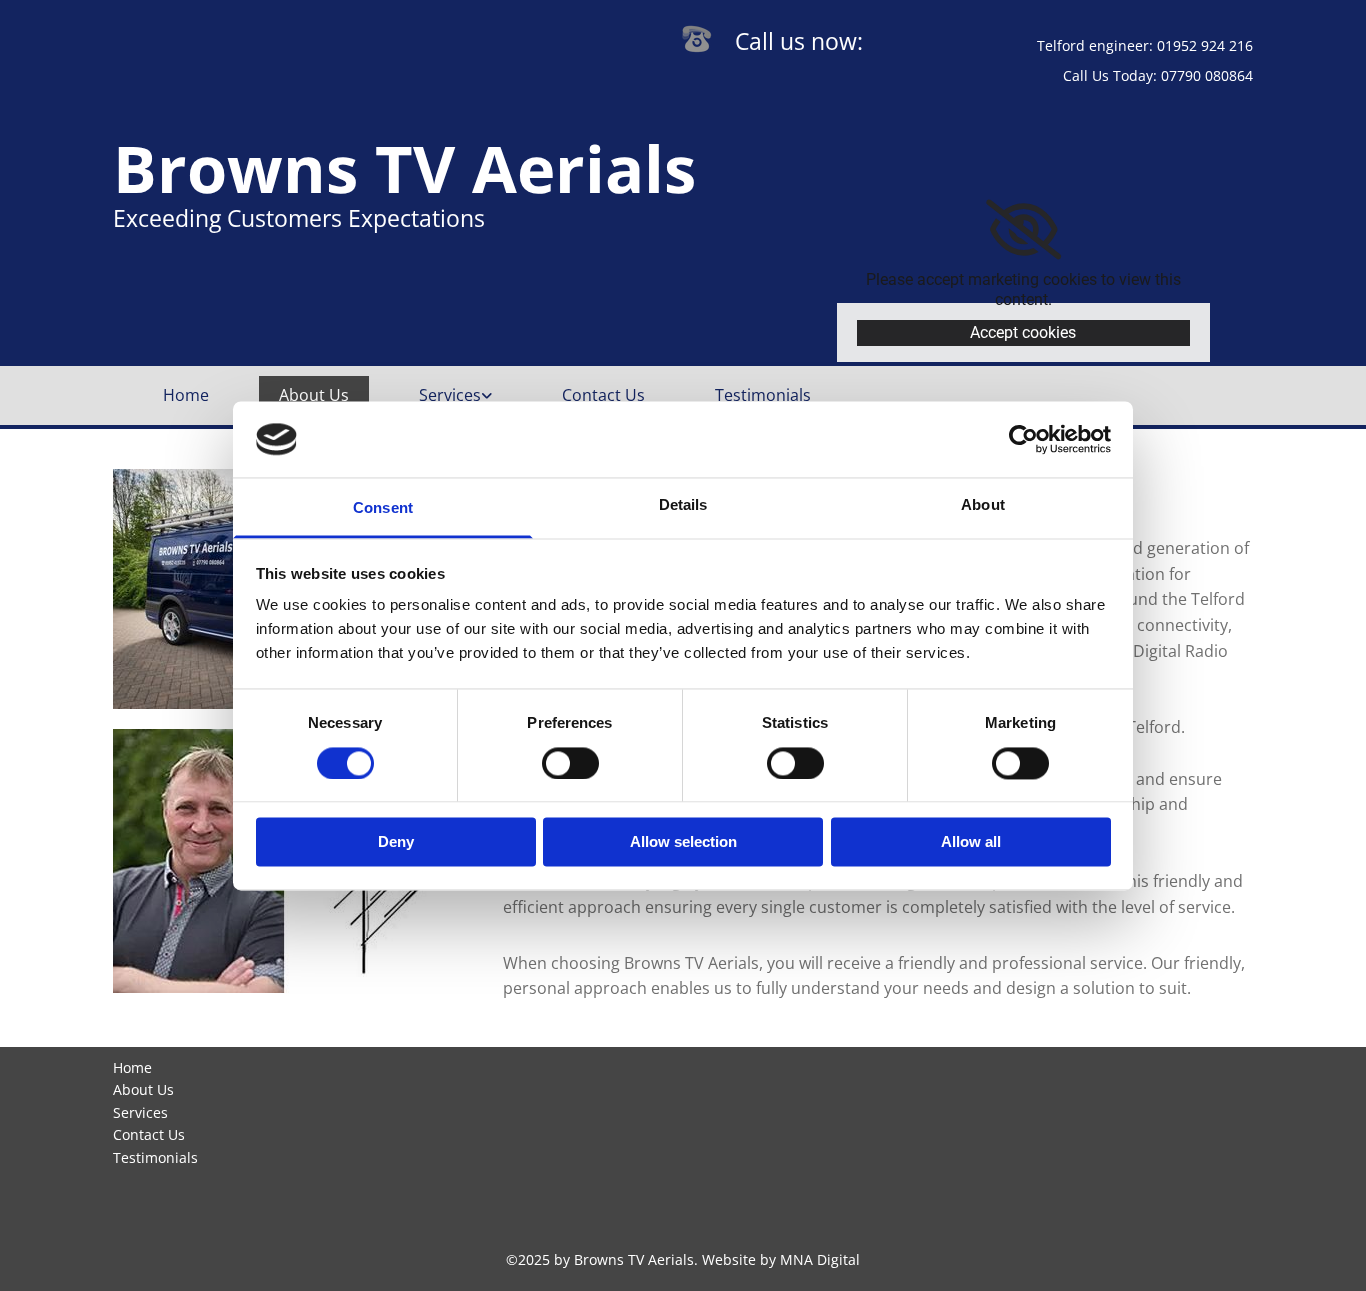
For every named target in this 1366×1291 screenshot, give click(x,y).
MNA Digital (820, 1259)
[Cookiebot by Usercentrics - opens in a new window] (1023, 439)
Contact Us (603, 395)
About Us (314, 395)
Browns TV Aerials (404, 168)
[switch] (570, 763)
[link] (1023, 230)
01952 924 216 (1205, 45)
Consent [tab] (383, 508)
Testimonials (763, 395)
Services (450, 395)
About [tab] (983, 505)
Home (186, 395)
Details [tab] (683, 505)
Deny (396, 842)
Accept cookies (1023, 332)
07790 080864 (1207, 75)
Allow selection (683, 842)
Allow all (971, 842)
